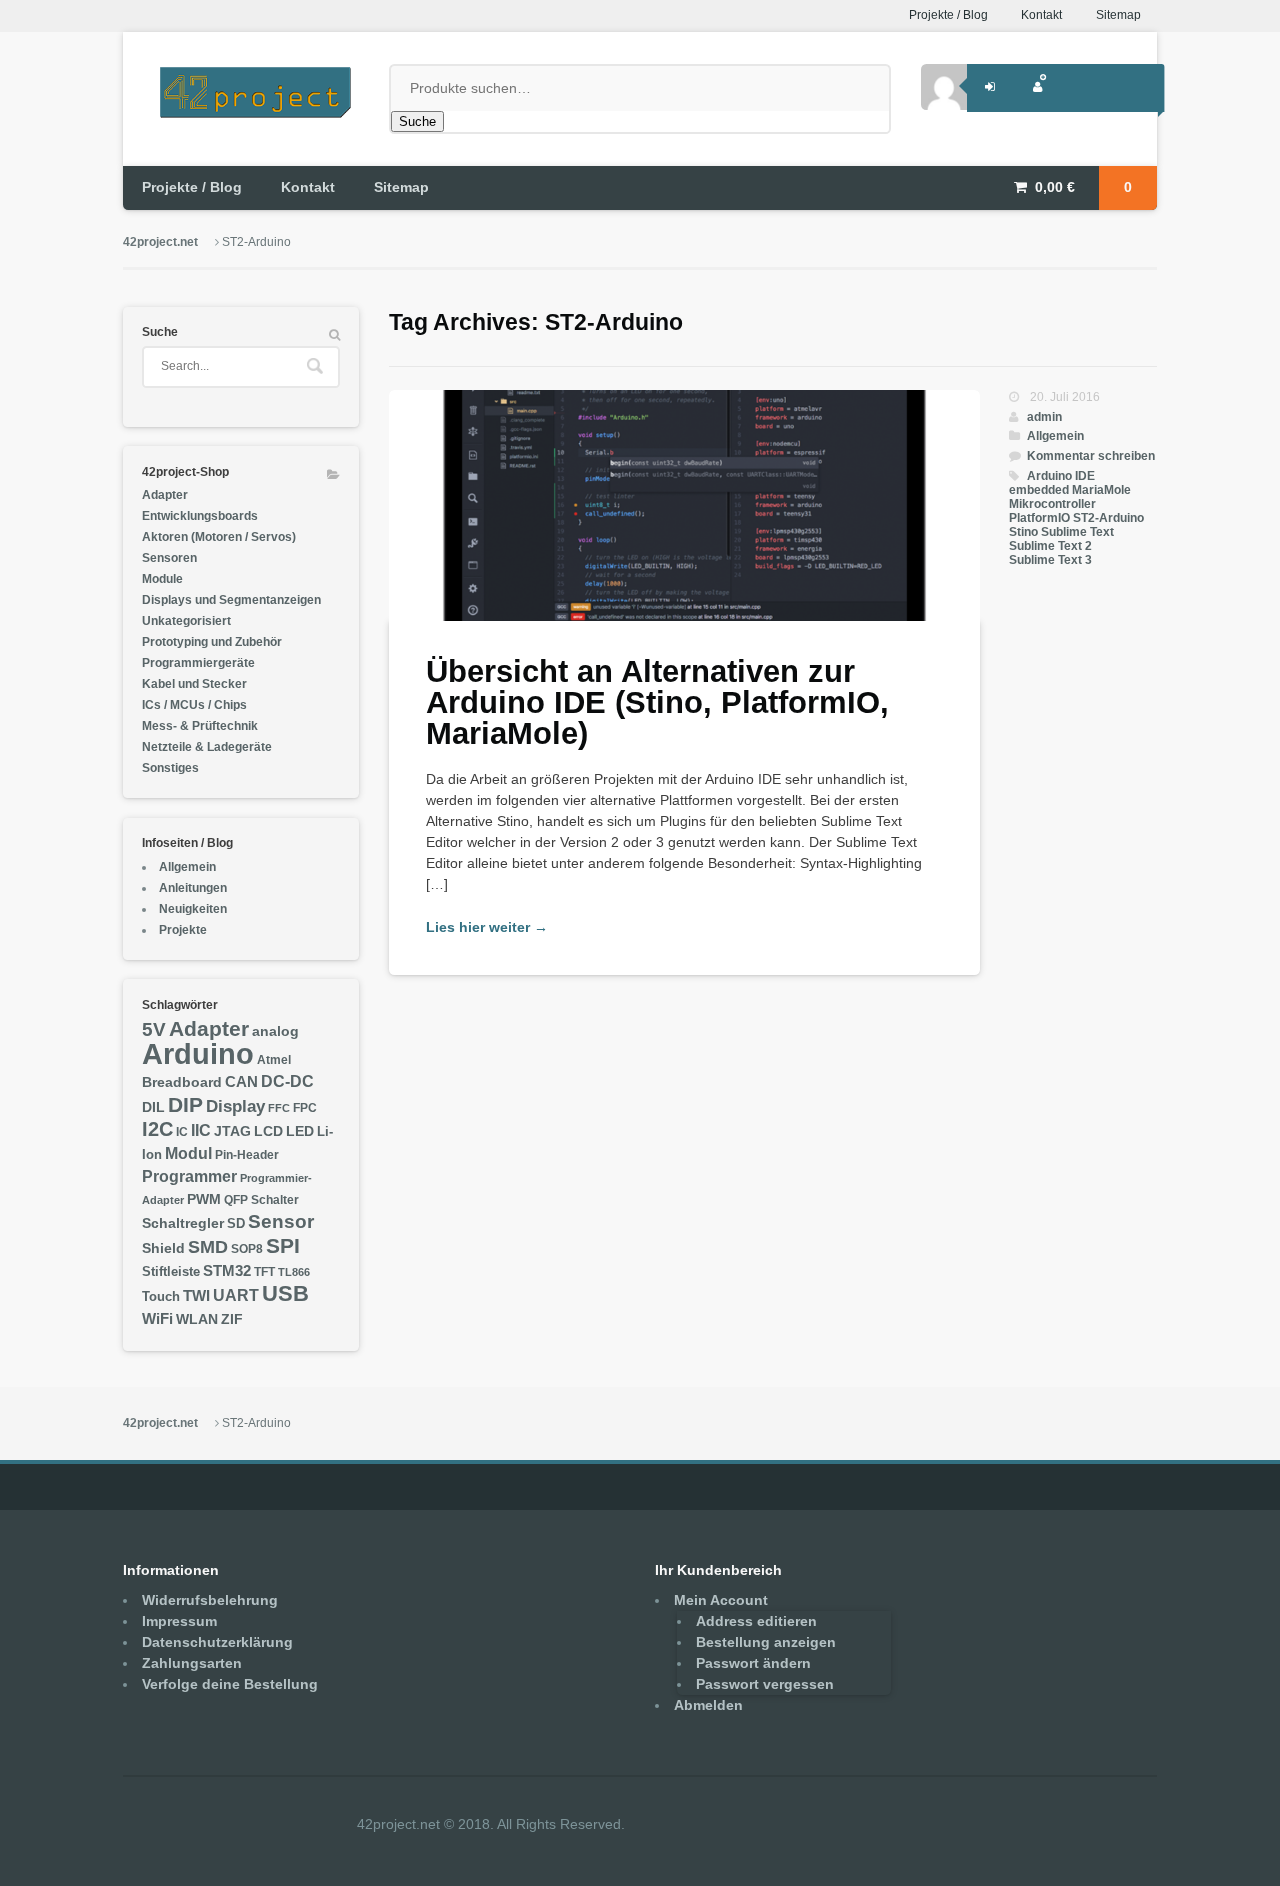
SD (236, 1224)
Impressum (179, 1621)
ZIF (232, 1319)
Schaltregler (183, 1223)
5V (154, 1029)
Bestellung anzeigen (766, 1642)
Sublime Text (1077, 532)
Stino (1023, 532)
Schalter (275, 1200)
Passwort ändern (753, 1663)
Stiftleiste (171, 1272)
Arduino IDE (1061, 476)
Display (235, 1106)
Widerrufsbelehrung (210, 1600)
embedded (1039, 490)
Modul (188, 1153)
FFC (279, 1108)
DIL (153, 1107)
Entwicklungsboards (200, 516)
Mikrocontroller (1052, 504)
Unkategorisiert (186, 621)
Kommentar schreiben (1091, 456)
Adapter (165, 495)
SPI (283, 1245)
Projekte (183, 930)
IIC (201, 1130)
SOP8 (247, 1249)
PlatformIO (1039, 518)
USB (285, 1293)
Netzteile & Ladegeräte (207, 747)
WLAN (197, 1319)
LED (300, 1131)
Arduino (198, 1053)
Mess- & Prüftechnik (200, 726)
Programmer (189, 1176)
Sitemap (1118, 15)
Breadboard (182, 1082)
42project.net (160, 242)
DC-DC (287, 1081)
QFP (236, 1200)
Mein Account (721, 1600)
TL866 (294, 1272)
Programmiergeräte (198, 663)
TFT (264, 1272)
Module (162, 579)
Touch (161, 1297)
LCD (268, 1131)
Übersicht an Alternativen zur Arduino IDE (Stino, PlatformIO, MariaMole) (657, 702)
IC (182, 1132)
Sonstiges (170, 768)
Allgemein (1055, 436)
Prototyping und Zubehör (212, 642)
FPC (305, 1108)
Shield (163, 1248)
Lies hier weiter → (487, 927)
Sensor (281, 1221)
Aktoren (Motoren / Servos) (219, 537)
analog (275, 1031)
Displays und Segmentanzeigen (231, 600)
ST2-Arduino (1108, 518)
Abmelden (708, 1705)
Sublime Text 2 (1050, 546)
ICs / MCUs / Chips (194, 705)
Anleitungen (193, 888)
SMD (208, 1246)
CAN (241, 1081)
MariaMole (1101, 490)
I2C (157, 1129)
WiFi (157, 1318)
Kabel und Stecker (194, 684)
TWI (196, 1295)
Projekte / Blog (948, 15)
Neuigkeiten (193, 909)
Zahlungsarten (192, 1663)
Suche (417, 121)
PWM (204, 1199)
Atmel (274, 1060)
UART (236, 1295)
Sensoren (169, 558)
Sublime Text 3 (1050, 560)
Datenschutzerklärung (217, 1642)
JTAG (232, 1131)
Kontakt (1041, 15)
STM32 (227, 1270)
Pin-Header (247, 1155)
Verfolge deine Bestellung (230, 1684)
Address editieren (756, 1621)
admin (1044, 417)
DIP (185, 1104)
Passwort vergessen (765, 1684)
